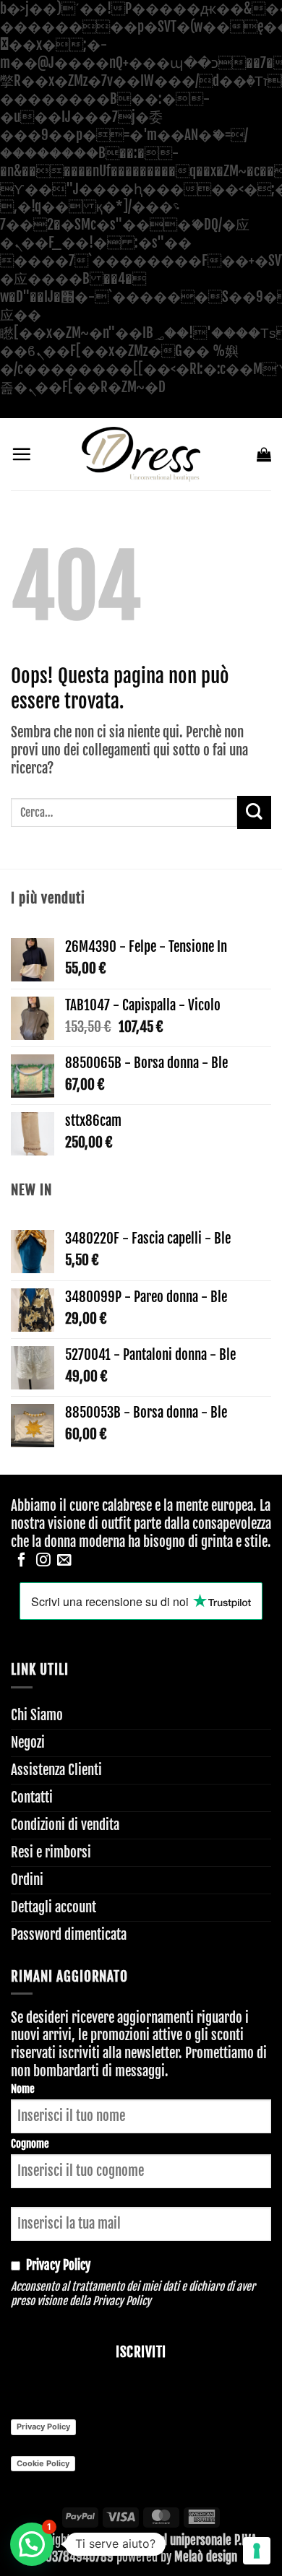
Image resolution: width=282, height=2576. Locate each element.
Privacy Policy (122, 2301)
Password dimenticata (69, 1935)
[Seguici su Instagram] (43, 1561)
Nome (23, 2089)
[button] (21, 454)
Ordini (27, 1880)
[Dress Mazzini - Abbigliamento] (141, 454)
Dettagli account (54, 1907)
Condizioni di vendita (65, 1825)
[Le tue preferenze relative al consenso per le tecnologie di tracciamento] (257, 2551)
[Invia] (254, 813)
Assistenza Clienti (56, 1770)
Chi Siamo (37, 1715)
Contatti (32, 1797)
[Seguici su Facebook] (22, 1561)
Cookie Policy (43, 2463)
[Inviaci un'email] (64, 1561)
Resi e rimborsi (51, 1852)
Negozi (28, 1743)
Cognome (30, 2144)
